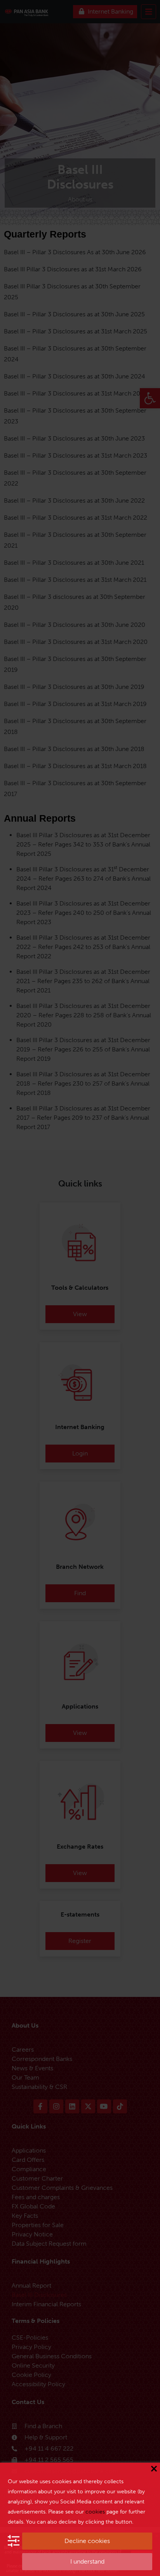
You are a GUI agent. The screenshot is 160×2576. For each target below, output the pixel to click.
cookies (95, 2512)
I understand (87, 2561)
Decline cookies (87, 2541)
